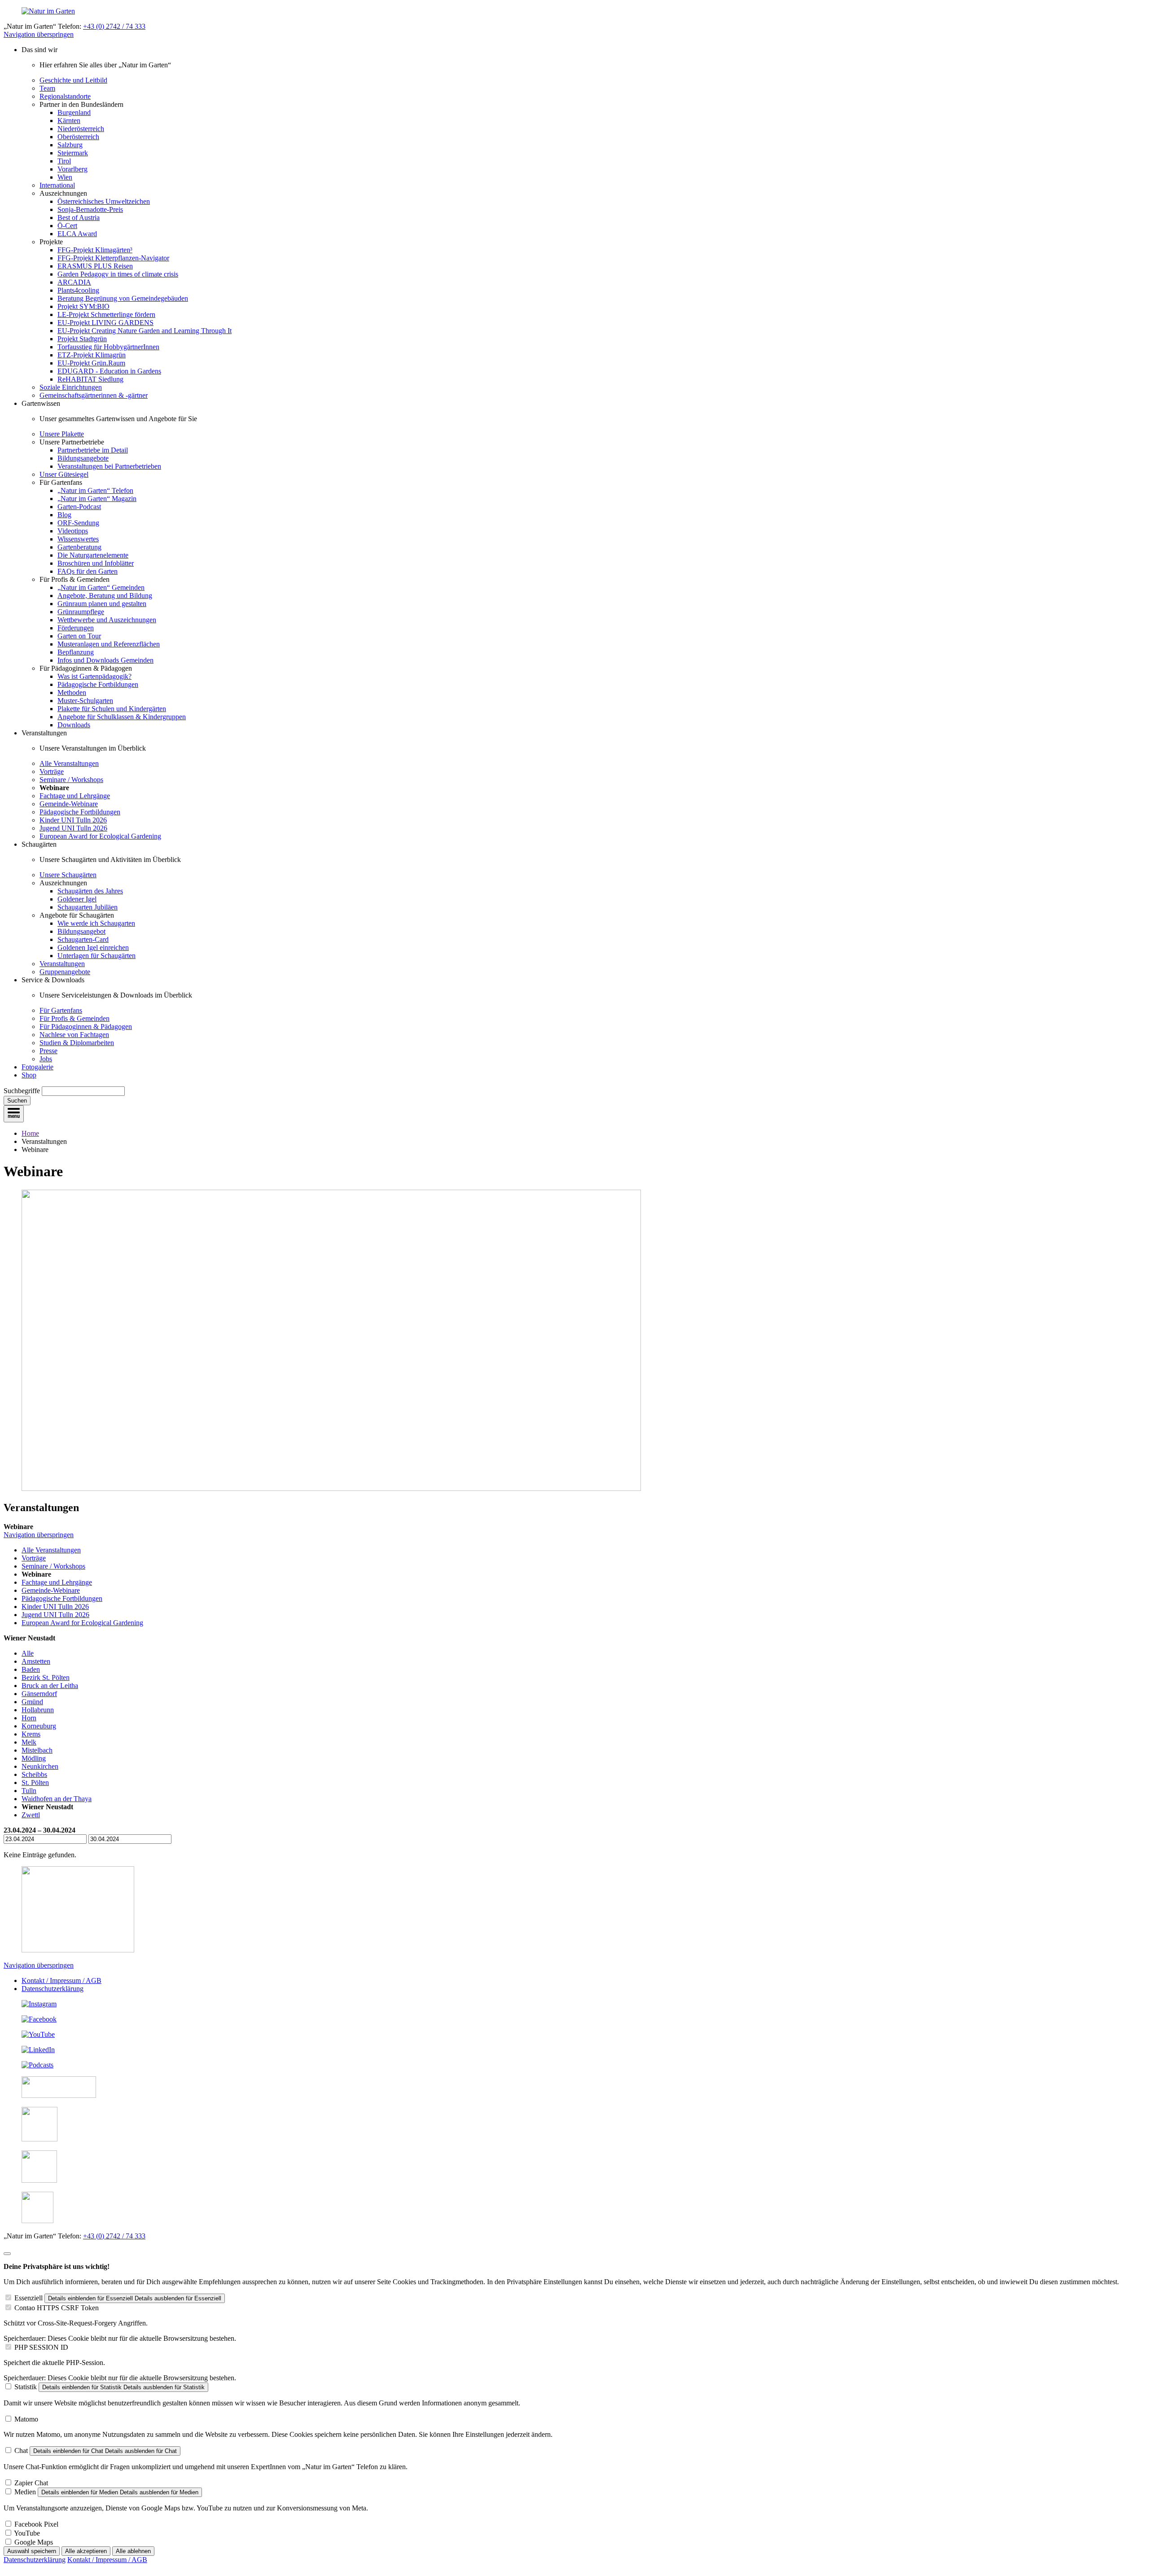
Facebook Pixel (36, 2524)
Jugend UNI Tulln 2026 (73, 828)
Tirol (64, 161)
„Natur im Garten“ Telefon (95, 490)
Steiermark (73, 153)
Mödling (34, 1758)
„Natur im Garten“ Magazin (97, 499)
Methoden (72, 692)
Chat (21, 2451)
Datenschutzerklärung (53, 1989)
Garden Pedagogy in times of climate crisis (118, 274)
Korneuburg (39, 1726)
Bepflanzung (76, 652)
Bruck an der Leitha (50, 1686)
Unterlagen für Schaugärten (96, 956)
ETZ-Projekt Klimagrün (92, 355)
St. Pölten (35, 1783)
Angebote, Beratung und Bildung (105, 596)
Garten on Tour (79, 636)
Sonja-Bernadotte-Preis (90, 209)
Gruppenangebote (65, 972)
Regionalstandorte (65, 96)
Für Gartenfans (61, 1010)
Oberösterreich (78, 137)
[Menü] (14, 1114)
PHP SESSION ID (41, 2347)
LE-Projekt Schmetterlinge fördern (106, 314)
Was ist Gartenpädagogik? (94, 676)
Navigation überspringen (39, 34)
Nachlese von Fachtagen (74, 1035)
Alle (28, 1653)
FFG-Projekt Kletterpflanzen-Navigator (113, 258)
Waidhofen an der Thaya (57, 1799)
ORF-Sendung (78, 523)
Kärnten (69, 121)
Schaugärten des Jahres (90, 891)
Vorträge (52, 771)
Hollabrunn (38, 1710)
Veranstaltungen (62, 964)
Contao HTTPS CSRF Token (57, 2308)
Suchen (17, 1101)
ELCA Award (77, 234)
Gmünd (32, 1702)
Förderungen (76, 628)
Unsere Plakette (62, 434)
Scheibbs (34, 1774)
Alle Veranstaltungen (69, 763)
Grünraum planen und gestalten (102, 604)
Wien (65, 177)
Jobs (46, 1059)
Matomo (26, 2419)
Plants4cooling (78, 290)
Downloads (74, 725)
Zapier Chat (31, 2483)
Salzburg (70, 145)
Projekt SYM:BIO (83, 306)
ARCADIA (74, 282)
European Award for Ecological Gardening (100, 836)
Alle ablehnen (133, 2551)
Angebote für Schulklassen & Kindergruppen (122, 717)
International (57, 185)
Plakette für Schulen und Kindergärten (112, 709)
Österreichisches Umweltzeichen (104, 201)
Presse (48, 1051)
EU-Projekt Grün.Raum (91, 363)
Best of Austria (79, 218)
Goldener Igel (77, 899)
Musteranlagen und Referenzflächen (109, 644)
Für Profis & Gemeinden (75, 1018)
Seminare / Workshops (71, 780)
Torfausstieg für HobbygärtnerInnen (108, 347)
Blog (64, 515)
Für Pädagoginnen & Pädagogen (86, 1026)
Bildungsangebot (81, 931)
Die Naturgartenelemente (93, 555)
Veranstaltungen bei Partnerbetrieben (109, 466)
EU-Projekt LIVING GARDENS (105, 323)
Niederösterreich (81, 129)
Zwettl (31, 1815)
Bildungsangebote (83, 458)
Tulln (29, 1791)
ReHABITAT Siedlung (90, 379)
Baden (31, 1669)
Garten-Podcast (79, 507)
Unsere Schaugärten (68, 875)
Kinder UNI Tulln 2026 (73, 820)
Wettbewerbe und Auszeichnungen (107, 620)
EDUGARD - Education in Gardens (109, 371)
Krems (31, 1734)
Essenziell (29, 2298)
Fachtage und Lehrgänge (75, 796)
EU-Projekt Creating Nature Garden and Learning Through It (145, 331)
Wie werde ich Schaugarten (96, 923)
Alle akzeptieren (86, 2551)
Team (47, 88)
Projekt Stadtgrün (82, 339)
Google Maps (34, 2542)
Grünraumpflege (81, 612)
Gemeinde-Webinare (69, 804)
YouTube (27, 2533)
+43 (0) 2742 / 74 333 (114, 26)
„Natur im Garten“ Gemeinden (101, 587)
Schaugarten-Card (83, 939)
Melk (29, 1742)
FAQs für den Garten (88, 571)
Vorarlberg (72, 169)
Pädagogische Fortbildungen (98, 684)
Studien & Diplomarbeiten (77, 1043)
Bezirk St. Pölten (46, 1677)
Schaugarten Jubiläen (88, 907)
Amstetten (36, 1661)
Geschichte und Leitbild (73, 80)
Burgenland (74, 112)
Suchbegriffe (22, 1091)
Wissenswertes (78, 539)
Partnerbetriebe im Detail (93, 450)
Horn (29, 1718)
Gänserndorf (39, 1694)
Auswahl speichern (32, 2551)
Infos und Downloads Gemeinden (105, 660)
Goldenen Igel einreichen (93, 947)
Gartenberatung (79, 547)
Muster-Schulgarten (85, 701)
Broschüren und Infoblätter (96, 563)
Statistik (26, 2387)
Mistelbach (37, 1750)
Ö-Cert (67, 226)
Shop (29, 1075)
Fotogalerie (37, 1067)
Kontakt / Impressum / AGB (61, 1980)
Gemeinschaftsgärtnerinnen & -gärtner (94, 395)
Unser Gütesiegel (64, 474)
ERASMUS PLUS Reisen (95, 266)
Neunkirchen (40, 1766)
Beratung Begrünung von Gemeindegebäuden (123, 298)
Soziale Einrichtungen (71, 387)
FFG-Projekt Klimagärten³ (95, 250)
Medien (25, 2492)
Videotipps (73, 531)
